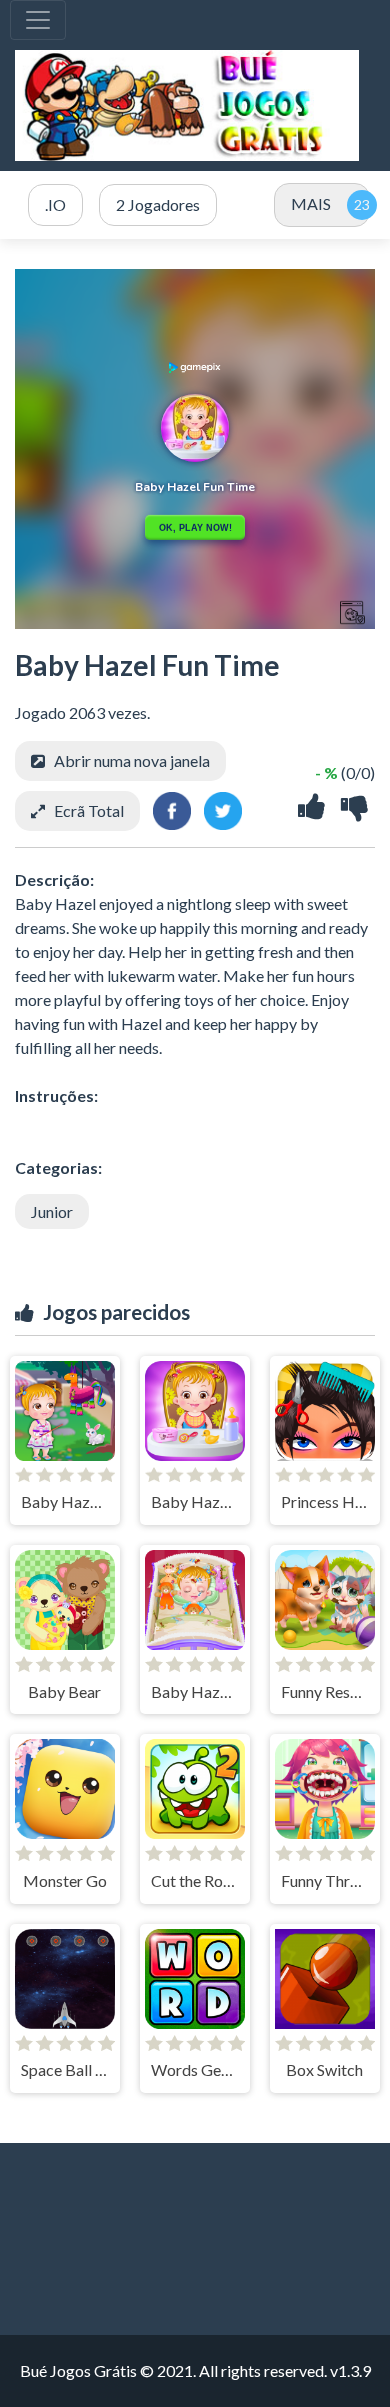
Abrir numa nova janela (132, 760)
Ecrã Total (89, 810)
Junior (52, 1211)
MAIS (311, 203)
